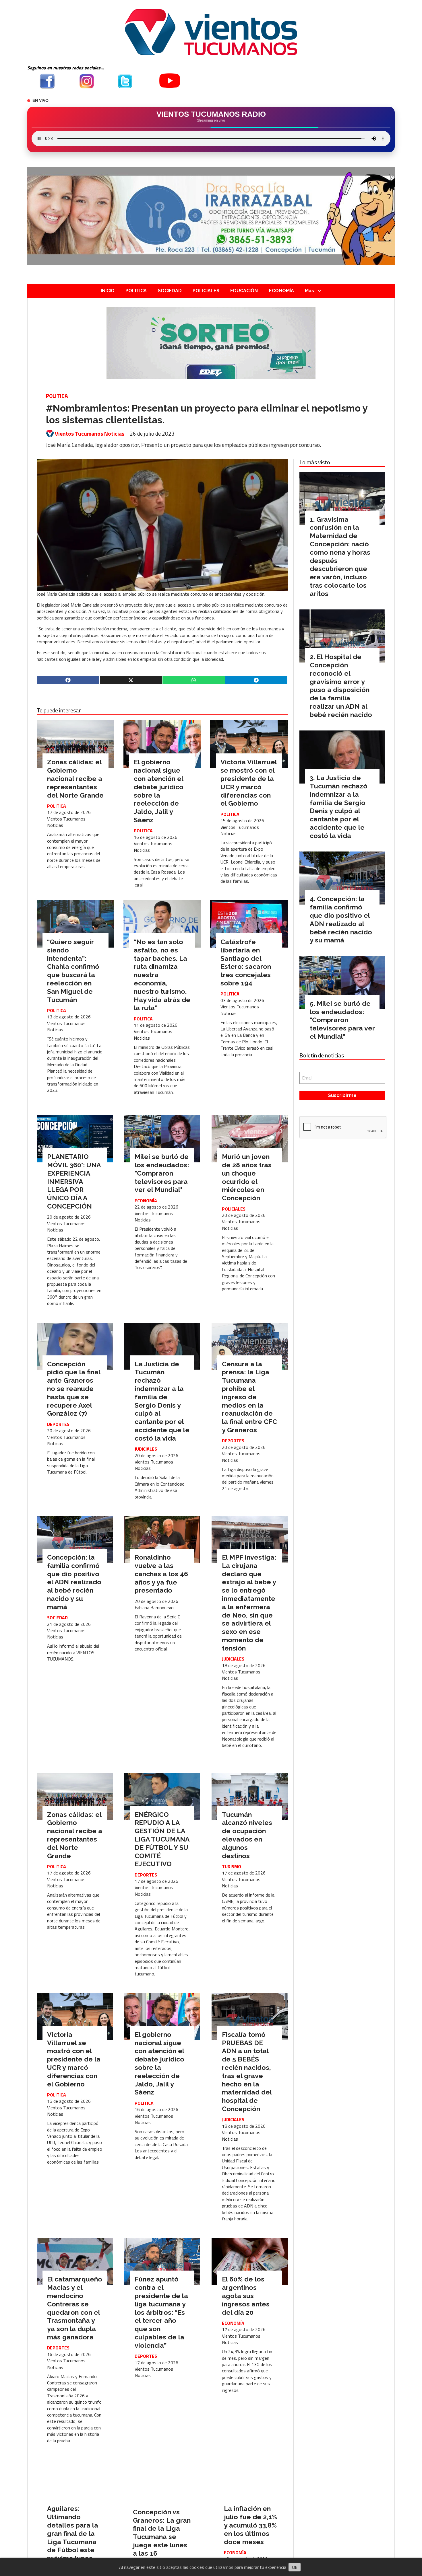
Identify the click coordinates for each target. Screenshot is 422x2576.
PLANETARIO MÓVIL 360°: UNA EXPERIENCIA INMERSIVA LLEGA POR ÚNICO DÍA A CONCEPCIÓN (74, 1181)
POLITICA (136, 291)
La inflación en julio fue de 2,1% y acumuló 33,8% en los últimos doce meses (250, 2525)
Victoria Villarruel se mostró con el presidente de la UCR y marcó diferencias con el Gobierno (249, 783)
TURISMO (232, 1866)
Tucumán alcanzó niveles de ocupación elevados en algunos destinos (247, 1835)
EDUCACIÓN (244, 291)
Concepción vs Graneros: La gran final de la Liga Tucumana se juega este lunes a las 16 (162, 2533)
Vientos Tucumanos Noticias (90, 434)
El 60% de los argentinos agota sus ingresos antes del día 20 (246, 2296)
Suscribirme (342, 1095)
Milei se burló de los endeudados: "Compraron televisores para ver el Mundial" (162, 1173)
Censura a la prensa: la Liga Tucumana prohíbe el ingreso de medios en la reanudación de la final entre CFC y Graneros (249, 1397)
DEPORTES (58, 1424)
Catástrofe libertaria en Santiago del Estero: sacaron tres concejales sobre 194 (246, 962)
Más (309, 291)
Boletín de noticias (322, 1055)
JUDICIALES (146, 1449)
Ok (295, 2567)
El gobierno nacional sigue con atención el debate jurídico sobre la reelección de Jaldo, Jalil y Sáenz (159, 791)
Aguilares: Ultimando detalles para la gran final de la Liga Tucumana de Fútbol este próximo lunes (73, 2533)
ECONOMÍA (281, 291)
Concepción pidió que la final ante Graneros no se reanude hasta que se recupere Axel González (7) (74, 1389)
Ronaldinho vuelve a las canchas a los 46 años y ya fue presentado (161, 1574)
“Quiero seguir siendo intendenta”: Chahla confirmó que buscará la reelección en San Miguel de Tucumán (73, 971)
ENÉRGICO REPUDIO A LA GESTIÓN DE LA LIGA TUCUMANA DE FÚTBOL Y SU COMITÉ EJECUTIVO (162, 1839)
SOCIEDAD (170, 291)
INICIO (108, 291)
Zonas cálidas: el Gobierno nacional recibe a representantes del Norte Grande (75, 778)
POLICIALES (206, 291)
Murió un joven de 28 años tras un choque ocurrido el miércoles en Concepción (247, 1177)
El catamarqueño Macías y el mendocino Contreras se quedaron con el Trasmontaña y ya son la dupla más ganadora (75, 2308)
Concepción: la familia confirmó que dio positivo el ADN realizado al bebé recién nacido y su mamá (74, 1582)
